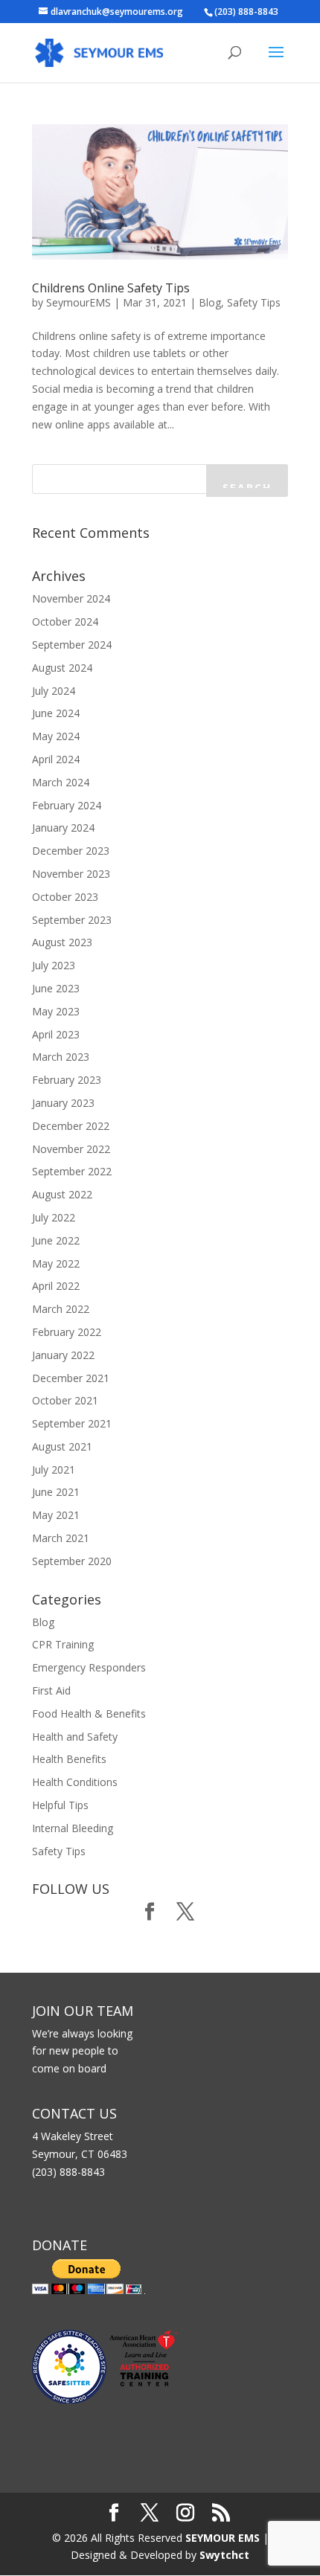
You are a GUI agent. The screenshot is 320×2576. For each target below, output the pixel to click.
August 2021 (62, 1446)
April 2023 (56, 1034)
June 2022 (56, 1240)
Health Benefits (69, 1759)
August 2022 (62, 1194)
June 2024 (56, 713)
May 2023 (56, 1011)
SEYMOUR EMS (223, 2538)
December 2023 (71, 851)
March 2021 (61, 1538)
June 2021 (56, 1492)
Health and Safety (75, 1737)
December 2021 (71, 1378)
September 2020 (72, 1561)
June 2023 (56, 988)
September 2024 (72, 645)
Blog (210, 302)
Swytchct (224, 2555)
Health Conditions (75, 1782)
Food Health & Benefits (89, 1713)
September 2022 (72, 1171)
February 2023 (67, 1080)
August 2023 (62, 942)
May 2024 (56, 736)
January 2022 (63, 1355)
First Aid (51, 1690)
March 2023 (61, 1057)
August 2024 (62, 668)
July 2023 (54, 965)
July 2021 (54, 1470)
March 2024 (61, 782)
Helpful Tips (60, 1805)
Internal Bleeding (73, 1828)
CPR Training (63, 1644)
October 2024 (65, 621)
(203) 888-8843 (246, 12)
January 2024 (63, 828)
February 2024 (67, 805)
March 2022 (61, 1309)
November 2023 (71, 874)
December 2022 (71, 1126)
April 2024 (56, 759)
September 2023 (72, 920)
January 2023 (63, 1103)
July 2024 (54, 691)
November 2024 (71, 598)
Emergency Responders (89, 1667)
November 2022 (71, 1149)
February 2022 (67, 1332)
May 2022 (56, 1263)
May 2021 (56, 1515)
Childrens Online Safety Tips (111, 288)
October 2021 (65, 1400)
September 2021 (72, 1423)
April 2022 (56, 1286)
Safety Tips (254, 302)
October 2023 (65, 897)
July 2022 (54, 1217)
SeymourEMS (79, 302)
